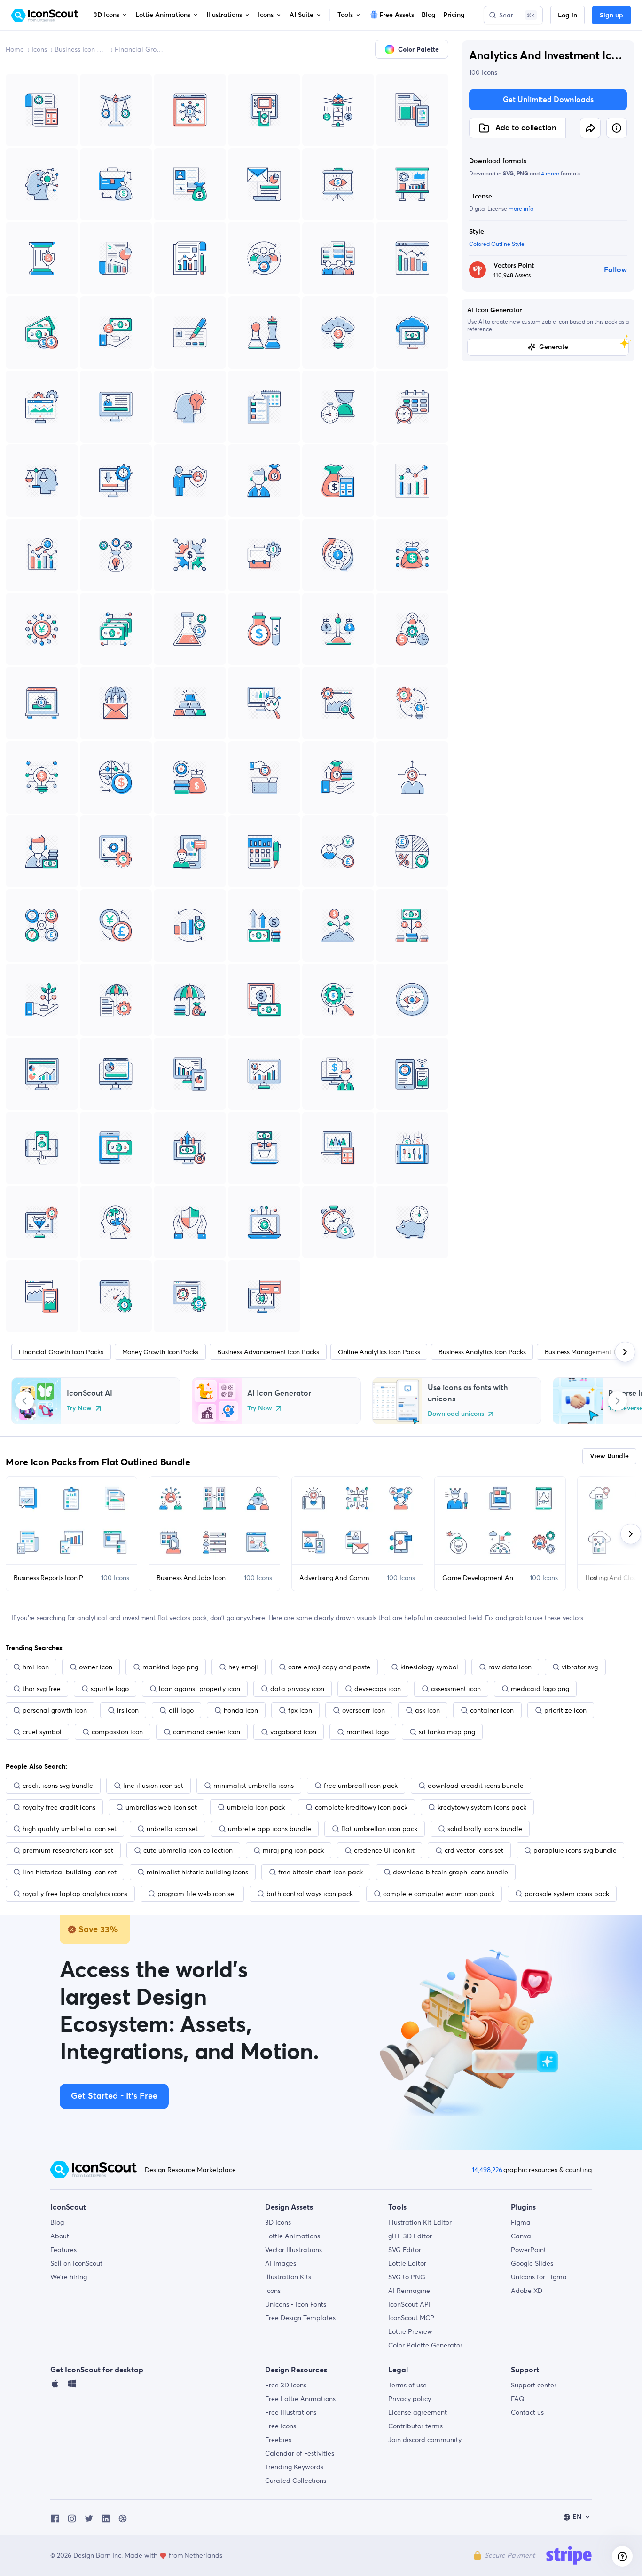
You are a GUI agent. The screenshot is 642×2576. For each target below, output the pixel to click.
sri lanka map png (447, 1732)
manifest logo (368, 1732)
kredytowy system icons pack (482, 1807)
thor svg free (42, 1689)
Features (63, 2250)
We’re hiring (69, 2277)
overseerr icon (364, 1710)
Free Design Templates (300, 2318)
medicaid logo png (540, 1689)
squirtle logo (110, 1689)
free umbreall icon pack (361, 1786)
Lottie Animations (293, 2236)
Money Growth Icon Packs (160, 1352)
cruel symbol (42, 1732)
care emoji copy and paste (329, 1667)
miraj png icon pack (293, 1850)
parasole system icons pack (567, 1894)
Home (15, 49)
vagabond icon (293, 1732)
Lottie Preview (410, 2331)
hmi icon (36, 1667)
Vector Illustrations (294, 2250)
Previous (24, 1401)
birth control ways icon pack (310, 1894)
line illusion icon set (153, 1786)
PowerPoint (528, 2250)
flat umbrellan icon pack (379, 1829)
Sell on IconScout (76, 2263)
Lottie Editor (407, 2263)
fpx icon (300, 1710)
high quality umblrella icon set (70, 1829)
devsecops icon (378, 1689)
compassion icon (117, 1732)
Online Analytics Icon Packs (379, 1352)
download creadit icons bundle (476, 1786)
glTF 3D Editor (410, 2236)
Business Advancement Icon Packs (268, 1352)
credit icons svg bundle (58, 1786)
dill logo (181, 1710)
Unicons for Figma (539, 2277)
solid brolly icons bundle (485, 1829)
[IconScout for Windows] (72, 2386)
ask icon (427, 1710)
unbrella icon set (172, 1829)
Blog (57, 2222)
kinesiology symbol (429, 1667)
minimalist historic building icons (197, 1872)
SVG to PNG (407, 2277)
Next (618, 1401)
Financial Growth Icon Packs (141, 49)
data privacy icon (297, 1689)
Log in (568, 16)
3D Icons (278, 2222)
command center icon (207, 1732)
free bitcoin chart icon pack (321, 1872)
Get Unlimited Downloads (548, 100)
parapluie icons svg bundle (575, 1850)
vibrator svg (580, 1667)
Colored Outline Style (497, 244)
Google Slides (532, 2263)
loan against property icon (200, 1689)
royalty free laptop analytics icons (75, 1894)
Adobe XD (527, 2291)
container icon (492, 1710)
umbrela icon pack (256, 1807)
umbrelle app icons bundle (270, 1829)
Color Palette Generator (425, 2345)
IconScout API (409, 2304)
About (60, 2236)
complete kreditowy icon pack (361, 1807)
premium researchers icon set (68, 1850)
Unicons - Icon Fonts (296, 2304)
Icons (39, 49)
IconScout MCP (411, 2318)
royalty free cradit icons (59, 1807)
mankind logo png (170, 1667)
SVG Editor (405, 2250)
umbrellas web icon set (161, 1807)
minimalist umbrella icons (254, 1786)
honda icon (241, 1710)
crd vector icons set (474, 1850)
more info (521, 209)
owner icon (96, 1667)
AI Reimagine (409, 2291)
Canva (521, 2236)
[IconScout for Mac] (55, 2386)
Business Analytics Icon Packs (482, 1352)
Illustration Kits (288, 2277)
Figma (521, 2222)
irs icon (128, 1710)
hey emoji (243, 1667)
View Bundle (609, 1456)
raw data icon (510, 1667)
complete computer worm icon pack (439, 1894)
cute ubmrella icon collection (188, 1850)
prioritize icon (565, 1710)
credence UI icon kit (384, 1850)
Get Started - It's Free (114, 2096)
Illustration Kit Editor (420, 2222)
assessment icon (456, 1689)
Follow (615, 270)
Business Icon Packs (81, 49)
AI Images (281, 2263)
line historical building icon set (70, 1872)
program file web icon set (197, 1894)
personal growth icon (55, 1710)
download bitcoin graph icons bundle (450, 1872)
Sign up (611, 16)
